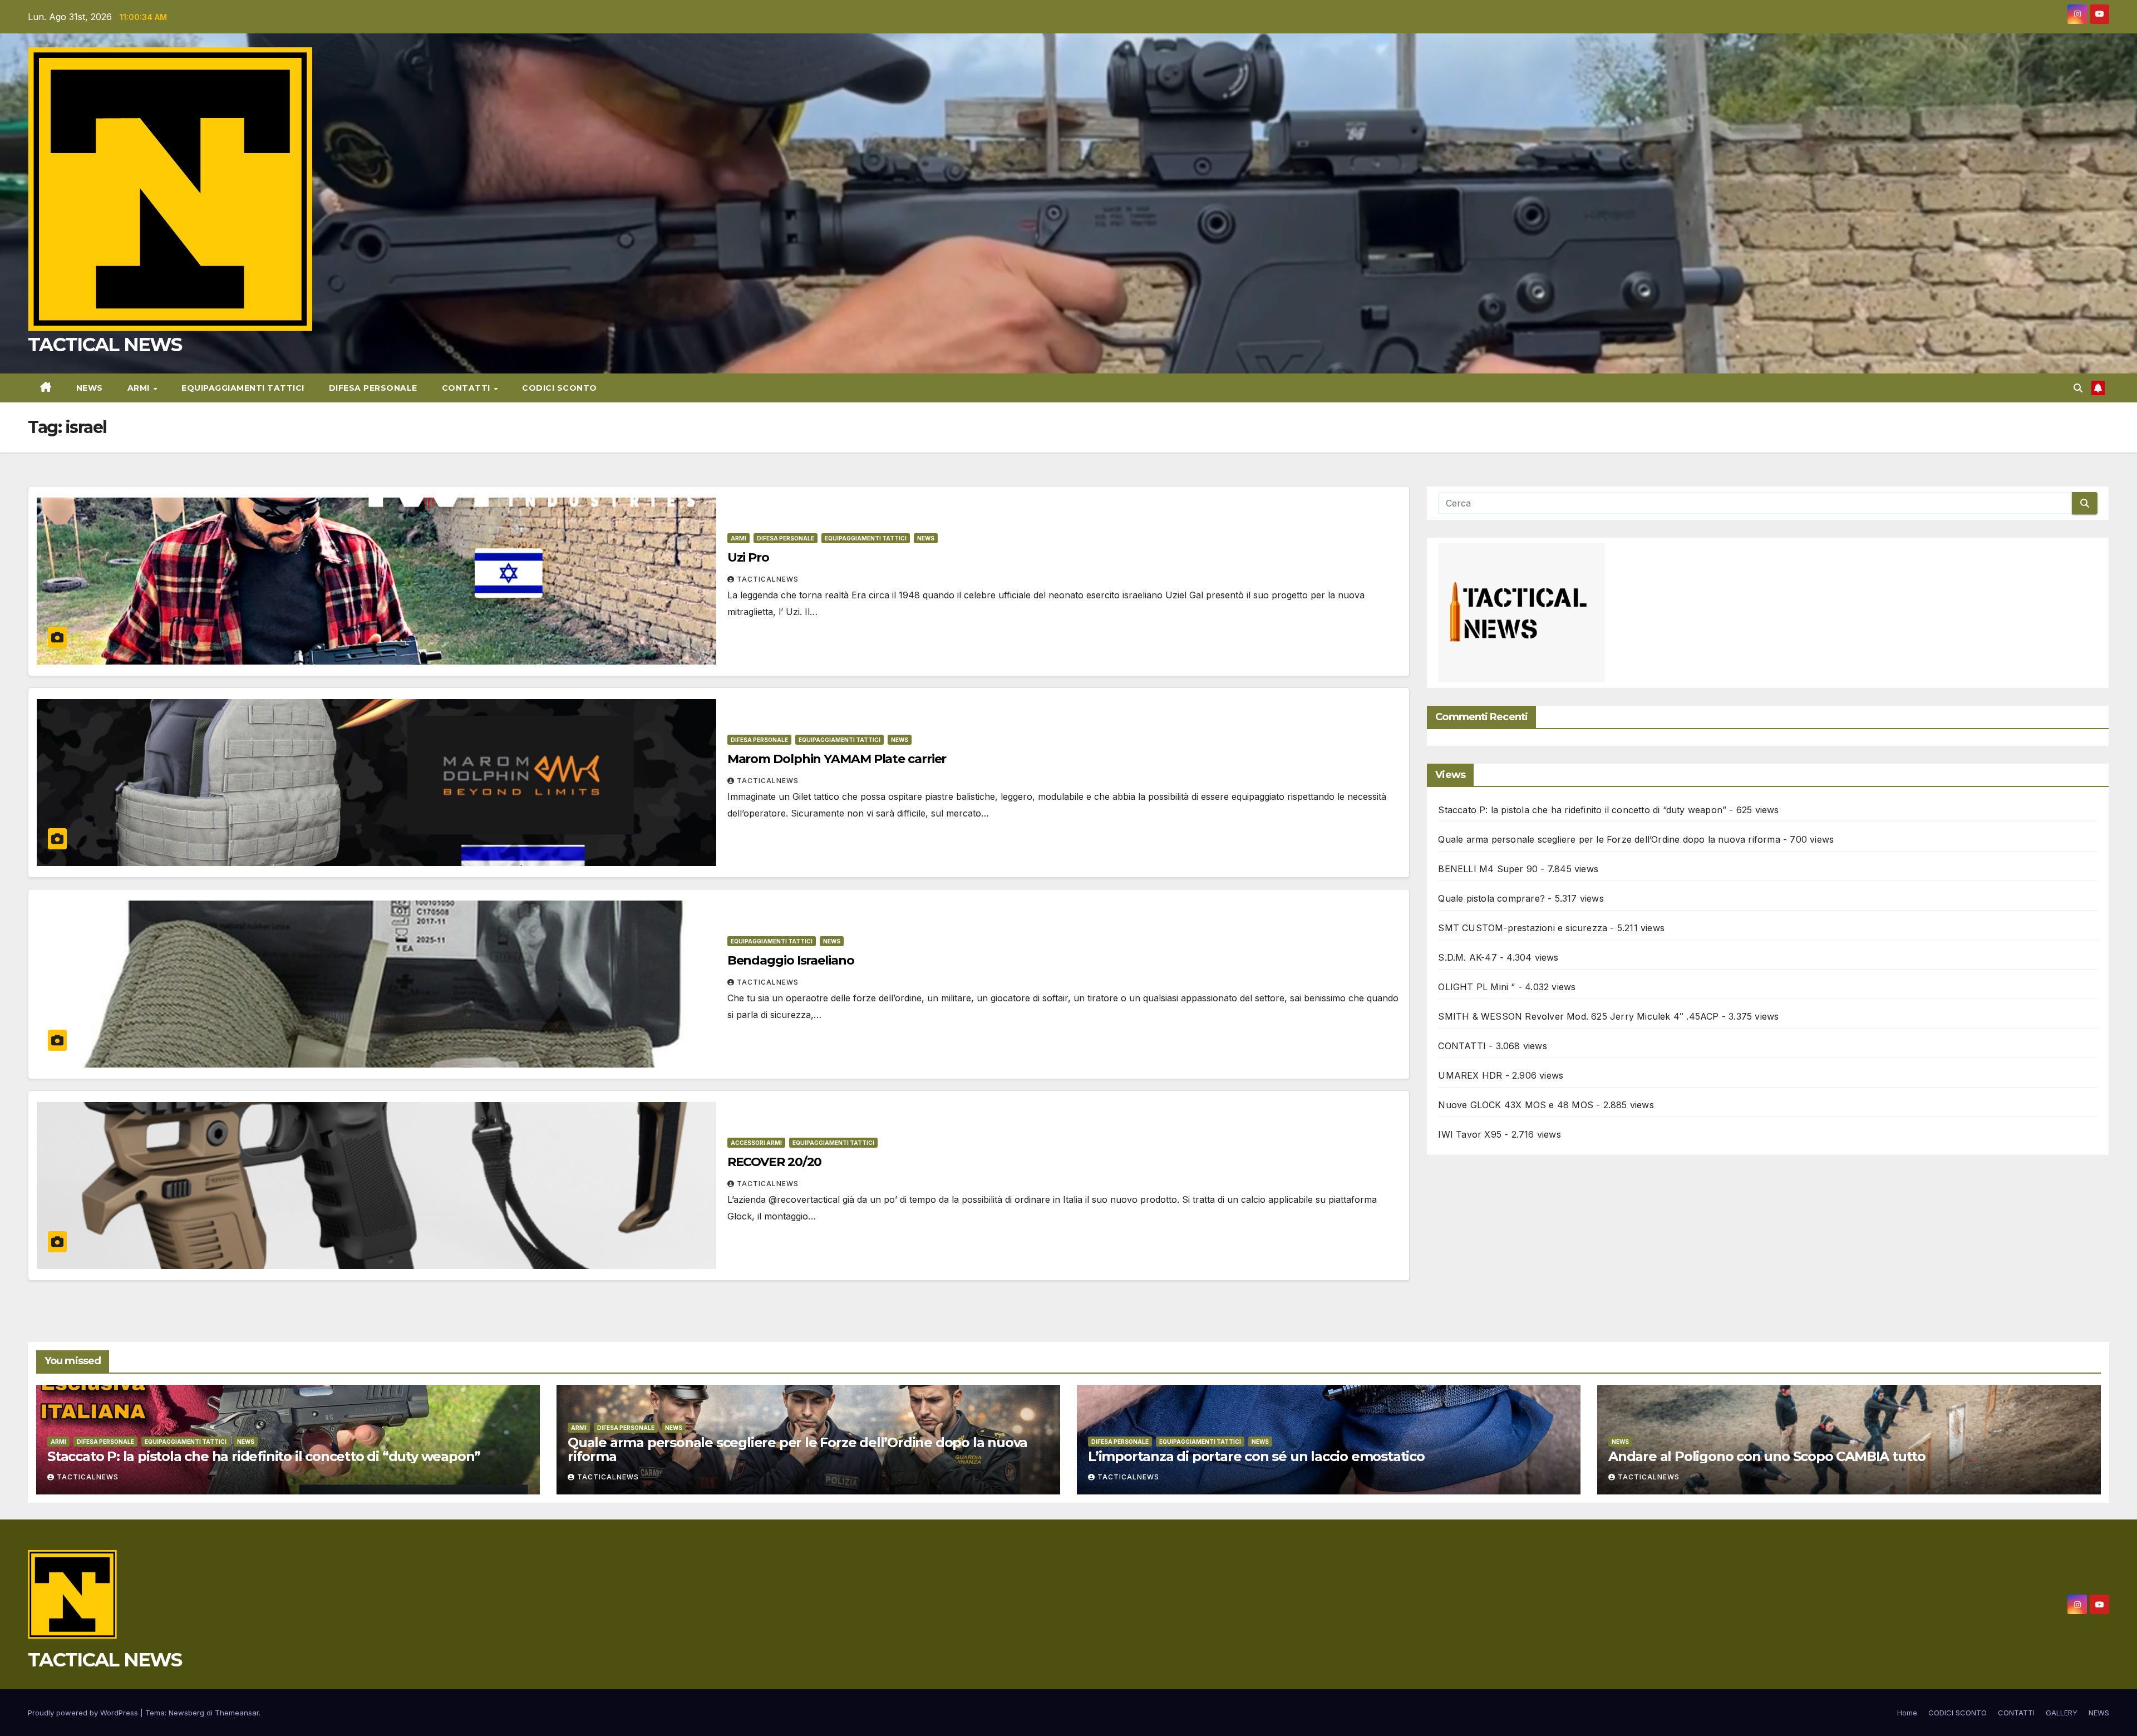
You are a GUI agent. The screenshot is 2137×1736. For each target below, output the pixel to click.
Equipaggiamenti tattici (243, 388)
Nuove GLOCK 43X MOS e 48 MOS (1516, 1105)
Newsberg (186, 1713)
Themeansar (237, 1713)
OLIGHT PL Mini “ (1476, 987)
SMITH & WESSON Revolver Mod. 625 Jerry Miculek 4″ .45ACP (1578, 1016)
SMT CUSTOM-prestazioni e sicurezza (1523, 928)
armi (738, 538)
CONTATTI (467, 388)
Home (1907, 1713)
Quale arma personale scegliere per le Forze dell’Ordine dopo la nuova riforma (1609, 839)
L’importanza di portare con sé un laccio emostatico (1256, 1456)
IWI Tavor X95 (1470, 1134)
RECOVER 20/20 (775, 1162)
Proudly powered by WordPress (84, 1713)
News (926, 538)
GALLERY (2062, 1713)
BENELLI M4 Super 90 (1488, 869)
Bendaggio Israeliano (791, 960)
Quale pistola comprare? (1491, 898)
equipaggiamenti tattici (866, 538)
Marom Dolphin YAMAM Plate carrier (837, 759)
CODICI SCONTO (560, 388)
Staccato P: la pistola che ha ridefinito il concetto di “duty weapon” (1582, 810)
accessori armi (756, 1143)
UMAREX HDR (1470, 1075)
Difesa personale (373, 388)
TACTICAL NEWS (105, 345)
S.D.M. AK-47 (1467, 957)
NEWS (90, 388)
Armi (140, 388)
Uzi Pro (748, 557)
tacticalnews (768, 579)
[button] (2078, 388)
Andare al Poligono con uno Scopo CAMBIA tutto (1767, 1456)
